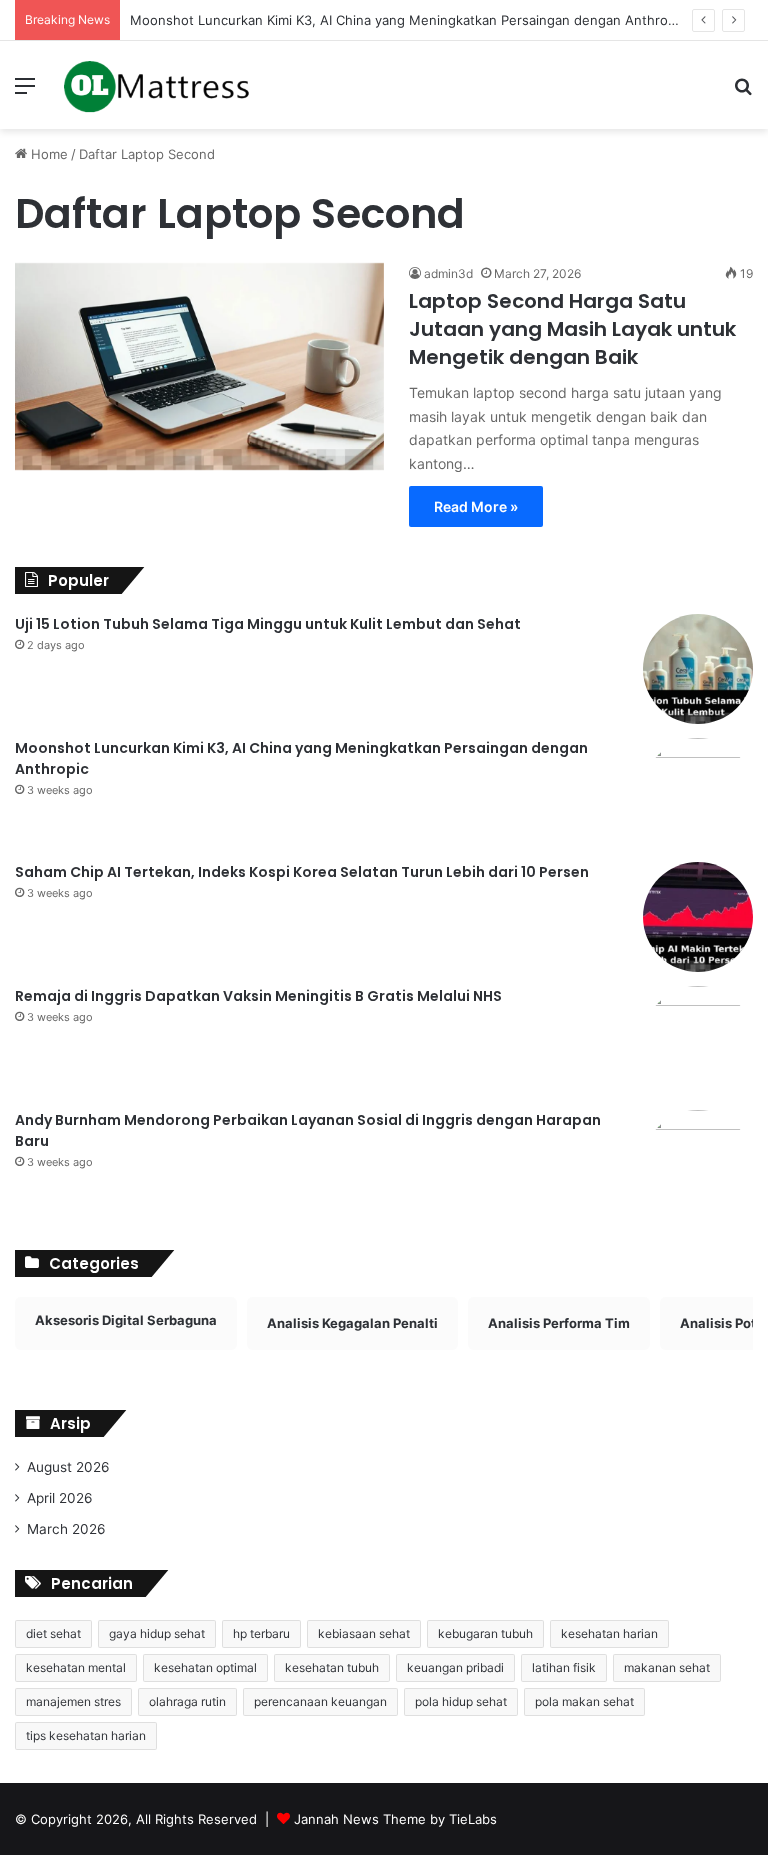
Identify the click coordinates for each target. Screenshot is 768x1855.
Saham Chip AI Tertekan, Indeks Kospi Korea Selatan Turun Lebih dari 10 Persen (302, 872)
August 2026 (68, 1467)
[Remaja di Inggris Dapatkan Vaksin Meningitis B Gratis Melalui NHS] (698, 1041)
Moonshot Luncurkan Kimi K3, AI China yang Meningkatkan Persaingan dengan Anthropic (408, 20)
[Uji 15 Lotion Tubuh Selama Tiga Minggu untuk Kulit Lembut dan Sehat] (698, 669)
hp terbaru (261, 1633)
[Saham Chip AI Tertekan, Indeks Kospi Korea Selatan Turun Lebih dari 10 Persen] (698, 917)
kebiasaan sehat (364, 1633)
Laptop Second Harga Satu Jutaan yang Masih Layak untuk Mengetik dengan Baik (572, 329)
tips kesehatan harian (86, 1735)
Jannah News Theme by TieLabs (395, 1819)
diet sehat (53, 1633)
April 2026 (60, 1498)
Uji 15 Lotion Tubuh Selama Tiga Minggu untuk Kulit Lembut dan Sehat (268, 624)
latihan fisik (564, 1667)
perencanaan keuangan (320, 1701)
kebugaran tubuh (485, 1633)
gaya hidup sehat (157, 1633)
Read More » (476, 506)
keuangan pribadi (455, 1667)
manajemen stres (73, 1701)
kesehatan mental (76, 1667)
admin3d (448, 273)
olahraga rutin (187, 1701)
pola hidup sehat (461, 1701)
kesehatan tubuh (332, 1667)
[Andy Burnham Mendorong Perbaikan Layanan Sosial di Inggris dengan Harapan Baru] (698, 1165)
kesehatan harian (609, 1633)
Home (47, 154)
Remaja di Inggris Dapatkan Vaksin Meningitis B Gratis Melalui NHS (258, 996)
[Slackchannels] (156, 85)
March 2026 (66, 1529)
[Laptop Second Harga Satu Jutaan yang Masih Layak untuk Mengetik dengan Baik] (199, 367)
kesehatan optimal (205, 1667)
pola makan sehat (584, 1701)
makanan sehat (667, 1667)
